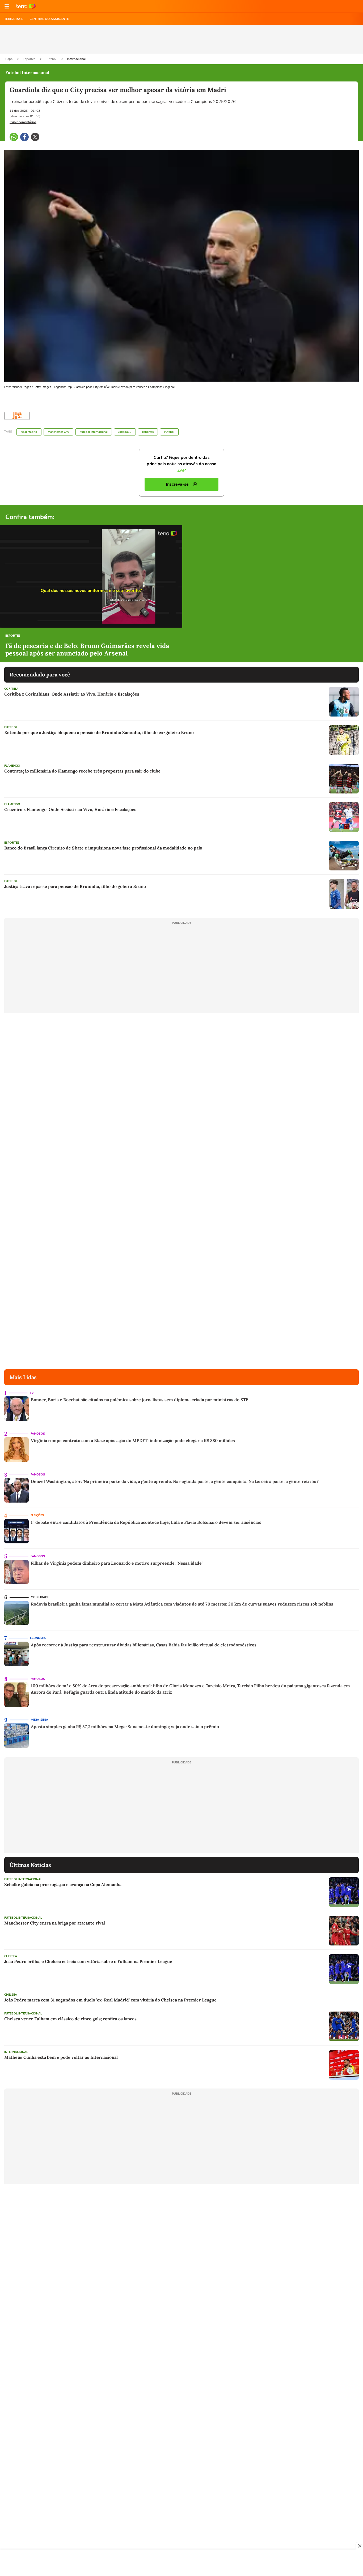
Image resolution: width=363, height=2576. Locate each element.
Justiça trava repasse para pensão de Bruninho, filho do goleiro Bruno (75, 886)
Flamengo (12, 766)
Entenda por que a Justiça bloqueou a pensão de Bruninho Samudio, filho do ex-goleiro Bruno (99, 732)
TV (32, 1393)
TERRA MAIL (14, 19)
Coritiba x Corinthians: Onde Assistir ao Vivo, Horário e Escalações (72, 694)
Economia (38, 1638)
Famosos (38, 1434)
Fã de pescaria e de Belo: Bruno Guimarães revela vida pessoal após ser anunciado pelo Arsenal (87, 650)
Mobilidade (40, 1597)
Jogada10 (125, 432)
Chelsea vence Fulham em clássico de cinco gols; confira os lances (70, 2019)
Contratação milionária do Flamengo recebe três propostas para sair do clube (82, 771)
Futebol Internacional (94, 432)
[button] (7, 6)
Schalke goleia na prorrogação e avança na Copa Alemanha (63, 1884)
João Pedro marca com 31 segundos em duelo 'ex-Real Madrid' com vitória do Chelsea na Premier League (110, 2000)
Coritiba (11, 689)
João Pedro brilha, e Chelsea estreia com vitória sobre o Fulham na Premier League (88, 1961)
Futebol (52, 59)
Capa (9, 59)
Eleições (37, 1515)
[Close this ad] (359, 2546)
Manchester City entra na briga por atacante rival (55, 1923)
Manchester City (58, 432)
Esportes (29, 59)
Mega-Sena (39, 1720)
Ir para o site (26, 6)
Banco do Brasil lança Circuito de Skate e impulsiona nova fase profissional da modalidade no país (103, 848)
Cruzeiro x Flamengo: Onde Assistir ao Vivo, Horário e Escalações (70, 809)
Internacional (76, 59)
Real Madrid (29, 432)
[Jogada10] (17, 416)
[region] (181, 2563)
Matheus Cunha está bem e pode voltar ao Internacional (61, 2057)
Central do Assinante (49, 19)
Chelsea (11, 1956)
